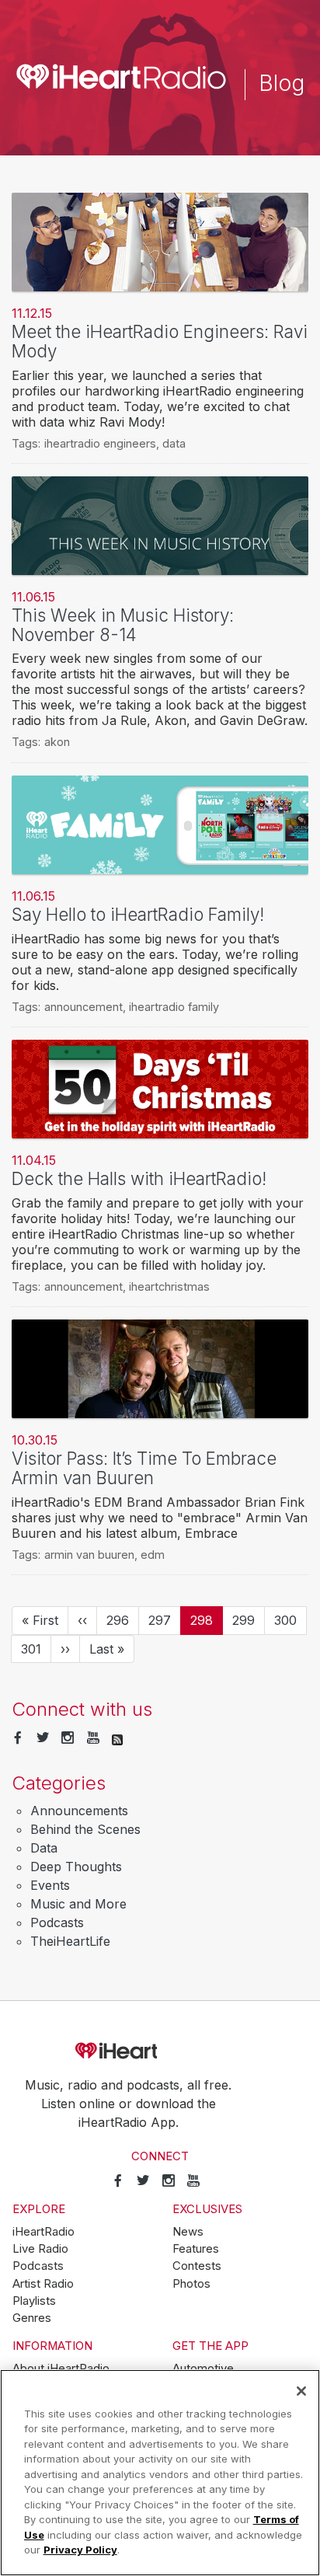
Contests (197, 2266)
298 (207, 1624)
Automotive (203, 2369)
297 (163, 1620)
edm (153, 1555)
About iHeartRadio (61, 2369)
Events (50, 1885)
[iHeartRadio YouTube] (93, 1738)
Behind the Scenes (85, 1829)
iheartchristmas (169, 1286)
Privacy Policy (80, 2550)
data (174, 443)
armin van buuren (89, 1555)
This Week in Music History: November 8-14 (123, 625)
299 (247, 1620)
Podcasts (57, 1922)
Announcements (79, 1811)
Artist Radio (43, 2284)
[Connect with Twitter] (43, 1738)
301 (36, 1649)
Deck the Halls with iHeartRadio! (139, 1178)
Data (44, 1848)
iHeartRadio (160, 2051)
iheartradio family (174, 1007)
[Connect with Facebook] (18, 1738)
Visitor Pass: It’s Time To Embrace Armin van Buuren (144, 1468)
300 (289, 1620)
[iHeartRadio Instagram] (68, 1738)
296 (121, 1620)
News (188, 2232)
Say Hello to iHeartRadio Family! (138, 914)
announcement (83, 1007)
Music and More (78, 1904)
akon (57, 742)
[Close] (301, 2391)
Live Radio (40, 2249)
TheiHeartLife (70, 1941)
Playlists (34, 2301)
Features (196, 2249)
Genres (32, 2318)
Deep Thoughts (76, 1867)
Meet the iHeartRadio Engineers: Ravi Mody (160, 341)
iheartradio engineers (100, 443)
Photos (191, 2284)
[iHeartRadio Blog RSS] (117, 1738)
